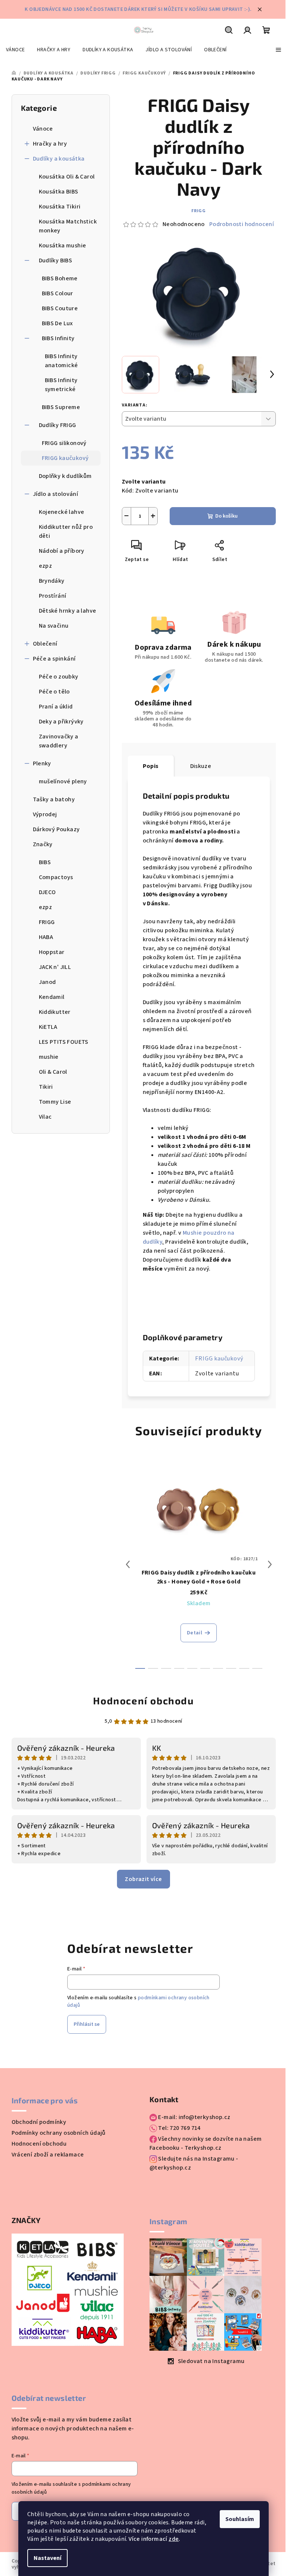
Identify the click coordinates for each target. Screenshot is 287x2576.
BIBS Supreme (61, 407)
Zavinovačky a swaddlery (59, 741)
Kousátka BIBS (59, 192)
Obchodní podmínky (39, 2122)
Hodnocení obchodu (143, 1700)
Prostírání (53, 596)
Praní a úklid (56, 707)
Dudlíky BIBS (56, 260)
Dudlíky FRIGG (58, 425)
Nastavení (47, 2558)
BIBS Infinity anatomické (61, 361)
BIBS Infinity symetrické (61, 385)
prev (128, 1564)
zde (174, 2539)
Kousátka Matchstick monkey (68, 226)
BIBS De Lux (57, 323)
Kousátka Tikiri (60, 207)
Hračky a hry (50, 144)
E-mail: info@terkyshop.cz (194, 2117)
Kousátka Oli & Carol (67, 177)
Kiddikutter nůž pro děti (66, 531)
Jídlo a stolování (56, 494)
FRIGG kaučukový (65, 458)
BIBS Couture (60, 308)
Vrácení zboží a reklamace (48, 2155)
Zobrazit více (143, 1879)
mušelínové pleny (63, 781)
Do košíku (226, 516)
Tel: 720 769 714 (179, 2128)
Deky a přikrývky (61, 722)
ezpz (46, 566)
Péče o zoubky (59, 677)
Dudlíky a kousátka (59, 159)
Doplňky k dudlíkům (65, 476)
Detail (195, 1633)
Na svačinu (54, 626)
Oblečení (45, 644)
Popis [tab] (151, 766)
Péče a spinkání (54, 659)
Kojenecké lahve (62, 512)
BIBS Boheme (60, 278)
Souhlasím (240, 2519)
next (270, 1564)
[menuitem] (15, 50)
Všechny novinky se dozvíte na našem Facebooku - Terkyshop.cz (206, 2143)
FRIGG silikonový (64, 443)
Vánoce (43, 129)
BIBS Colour (58, 293)
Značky (43, 844)
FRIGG (199, 211)
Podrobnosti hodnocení (242, 224)
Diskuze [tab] (201, 766)
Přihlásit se (87, 2024)
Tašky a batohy (54, 799)
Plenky (42, 763)
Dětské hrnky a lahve (68, 611)
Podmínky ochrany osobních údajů (59, 2133)
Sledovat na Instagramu (211, 2361)
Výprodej (45, 814)
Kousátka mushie (63, 246)
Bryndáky (52, 581)
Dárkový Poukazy (56, 829)
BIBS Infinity (58, 338)
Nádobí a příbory (62, 551)
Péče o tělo (54, 692)
